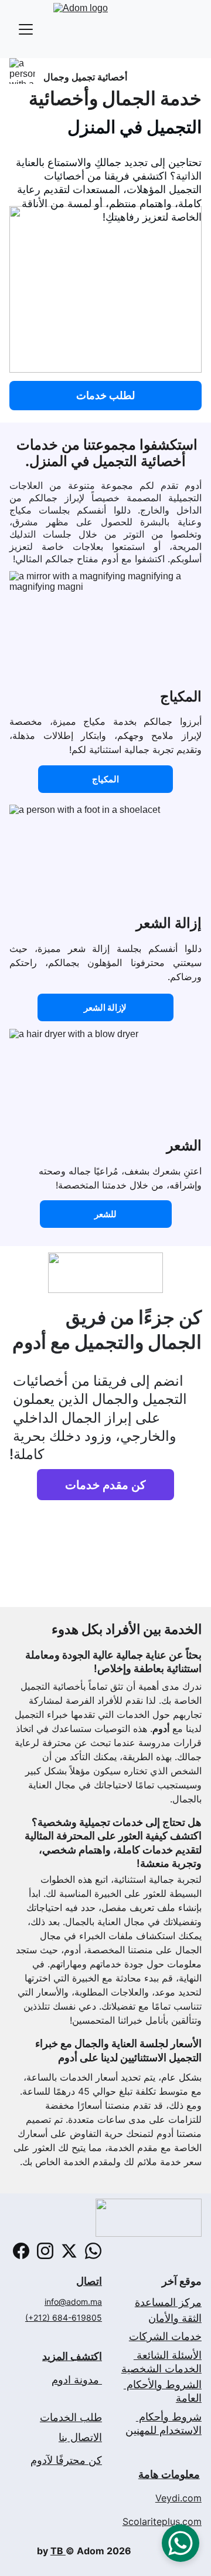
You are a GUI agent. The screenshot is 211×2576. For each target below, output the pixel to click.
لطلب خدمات (105, 395)
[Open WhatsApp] (181, 2543)
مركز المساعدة (168, 2302)
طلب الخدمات (71, 2417)
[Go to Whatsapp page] (93, 2251)
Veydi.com (178, 2498)
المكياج (105, 779)
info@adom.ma (73, 2302)
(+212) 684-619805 (64, 2317)
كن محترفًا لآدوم (66, 2460)
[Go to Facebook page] (21, 2251)
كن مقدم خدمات (105, 1485)
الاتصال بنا (80, 2437)
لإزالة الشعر (105, 1007)
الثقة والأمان (175, 2318)
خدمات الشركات (165, 2336)
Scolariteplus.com (162, 2521)
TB (58, 2551)
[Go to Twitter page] (69, 2251)
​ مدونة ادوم (77, 2380)
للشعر (105, 1214)
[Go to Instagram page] (45, 2251)
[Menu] (26, 29)
